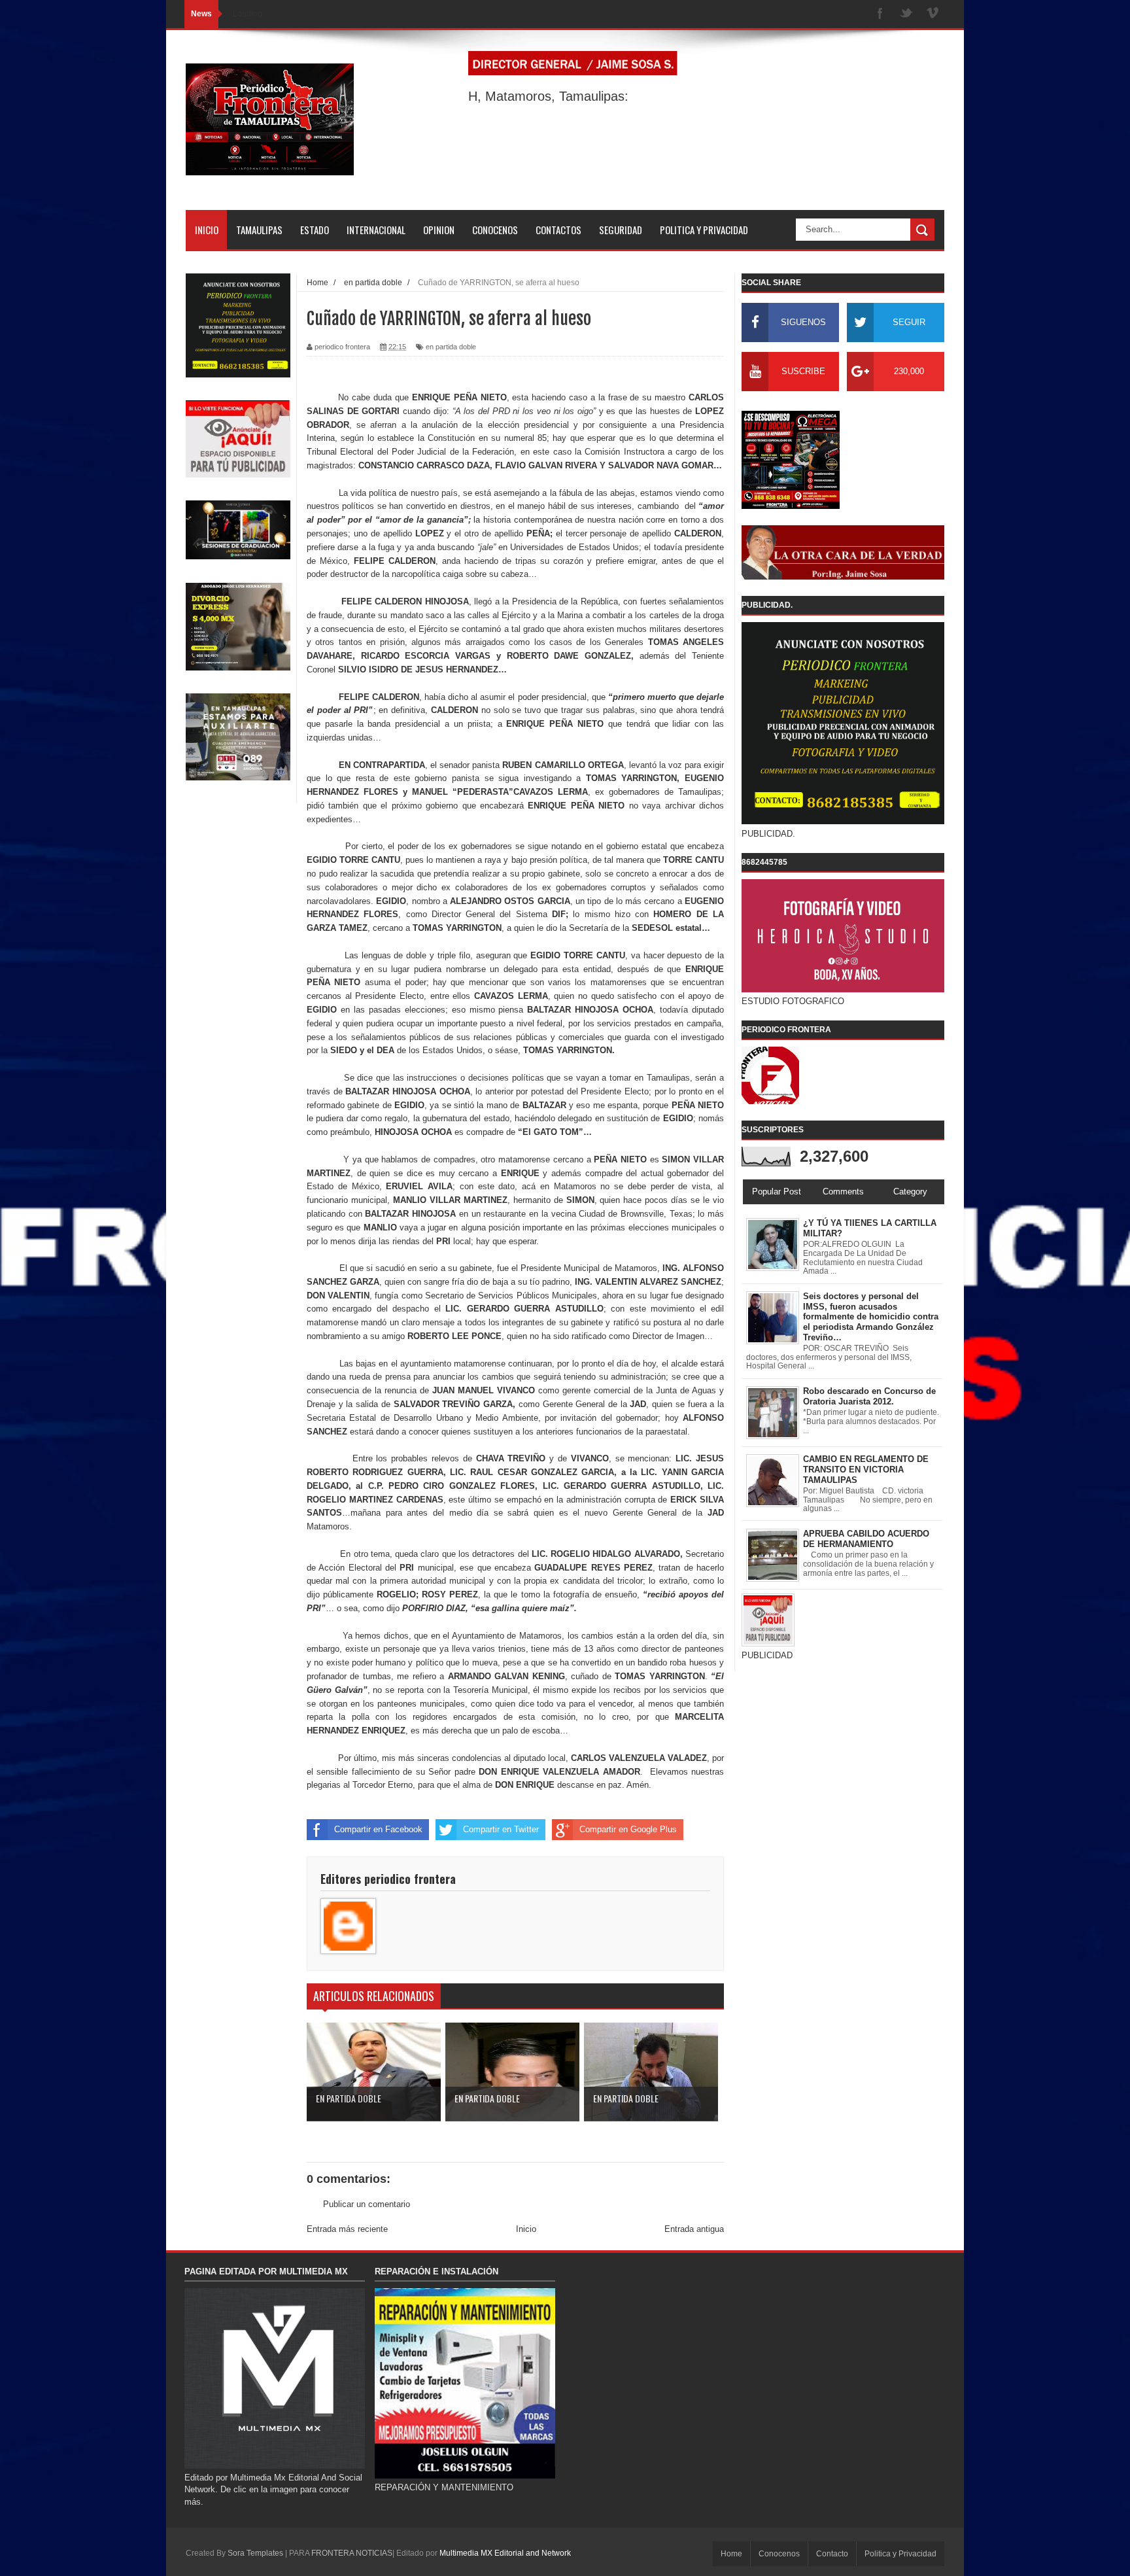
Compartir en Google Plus (628, 1829)
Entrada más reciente (347, 2229)
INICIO (207, 230)
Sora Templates (255, 2553)
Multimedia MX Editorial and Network (505, 2553)
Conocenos (779, 2554)
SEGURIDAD (621, 230)
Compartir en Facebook (378, 1829)
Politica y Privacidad (900, 2554)
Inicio (526, 2229)
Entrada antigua (694, 2229)
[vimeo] (933, 14)
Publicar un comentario (367, 2204)
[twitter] (906, 14)
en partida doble (451, 347)
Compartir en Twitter (501, 1829)
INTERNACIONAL (376, 230)
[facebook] (880, 14)
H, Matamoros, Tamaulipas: (548, 96)
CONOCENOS (495, 230)
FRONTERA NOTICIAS (352, 2553)
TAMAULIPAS (259, 230)
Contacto (832, 2554)
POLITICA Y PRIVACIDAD (704, 230)
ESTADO (315, 230)
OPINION (439, 230)
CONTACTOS (558, 230)
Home (731, 2554)
